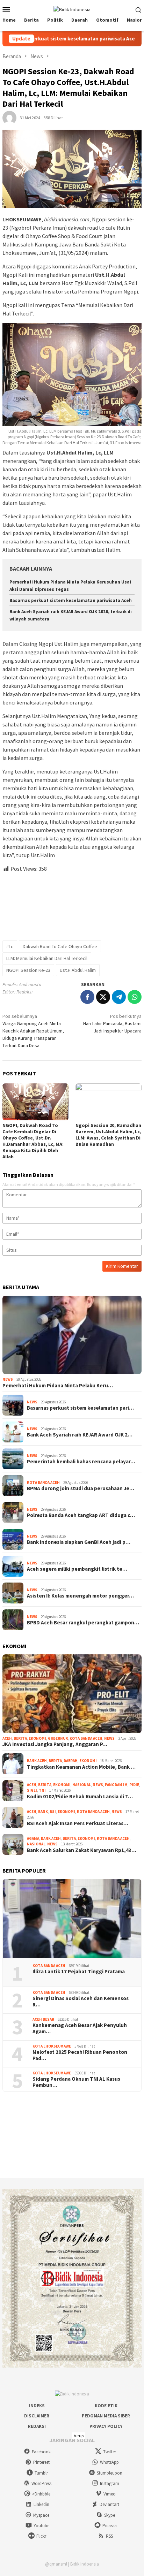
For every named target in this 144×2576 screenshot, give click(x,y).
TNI (42, 1790)
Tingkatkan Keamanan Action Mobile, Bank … (81, 1767)
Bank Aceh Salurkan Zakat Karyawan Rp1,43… (82, 1850)
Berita (20, 1738)
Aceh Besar (43, 2019)
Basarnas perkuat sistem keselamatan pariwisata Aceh (71, 600)
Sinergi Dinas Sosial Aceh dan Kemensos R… (81, 2002)
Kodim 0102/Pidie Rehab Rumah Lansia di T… (80, 1797)
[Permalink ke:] (9, 117)
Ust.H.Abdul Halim (78, 970)
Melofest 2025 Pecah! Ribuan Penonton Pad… (80, 2055)
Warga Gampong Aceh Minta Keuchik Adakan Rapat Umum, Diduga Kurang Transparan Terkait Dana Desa (33, 1031)
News (8, 1379)
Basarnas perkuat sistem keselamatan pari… (80, 1408)
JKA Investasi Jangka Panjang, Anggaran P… (55, 1744)
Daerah (71, 1761)
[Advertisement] (72, 904)
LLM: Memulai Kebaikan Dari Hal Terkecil (47, 958)
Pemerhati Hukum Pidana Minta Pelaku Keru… (58, 1386)
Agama (33, 1838)
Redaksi (37, 2426)
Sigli (32, 1790)
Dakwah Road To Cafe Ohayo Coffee (60, 946)
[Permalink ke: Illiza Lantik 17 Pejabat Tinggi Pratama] (72, 1919)
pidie (134, 1785)
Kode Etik (106, 2406)
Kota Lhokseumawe (52, 2046)
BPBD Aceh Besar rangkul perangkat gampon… (83, 1623)
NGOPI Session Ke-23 (28, 970)
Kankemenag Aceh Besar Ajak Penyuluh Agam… (80, 2028)
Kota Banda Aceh (43, 1483)
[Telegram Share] (119, 997)
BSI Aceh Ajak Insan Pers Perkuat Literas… (78, 1823)
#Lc (10, 946)
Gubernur (58, 1738)
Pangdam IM (116, 1785)
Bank (43, 1812)
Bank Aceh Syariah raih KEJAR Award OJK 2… (80, 1435)
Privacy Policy (106, 2426)
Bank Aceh (37, 1761)
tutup (79, 2436)
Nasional (82, 1785)
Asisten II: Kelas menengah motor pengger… (80, 1596)
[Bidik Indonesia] (72, 9)
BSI (53, 1812)
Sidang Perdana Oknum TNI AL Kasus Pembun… (76, 2082)
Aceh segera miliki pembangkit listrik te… (77, 1569)
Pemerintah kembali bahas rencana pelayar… (81, 1462)
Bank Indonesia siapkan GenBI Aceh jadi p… (79, 1542)
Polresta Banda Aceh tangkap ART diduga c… (81, 1515)
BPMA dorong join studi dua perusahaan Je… (81, 1488)
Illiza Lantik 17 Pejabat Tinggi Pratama (79, 1972)
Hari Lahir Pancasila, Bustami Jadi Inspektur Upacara (112, 1023)
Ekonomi (37, 1738)
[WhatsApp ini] (135, 997)
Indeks (37, 2406)
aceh (7, 1738)
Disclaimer (37, 2416)
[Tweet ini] (103, 997)
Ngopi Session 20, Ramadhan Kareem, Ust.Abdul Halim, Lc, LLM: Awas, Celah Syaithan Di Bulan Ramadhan (108, 1135)
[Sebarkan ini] (87, 997)
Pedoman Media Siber (106, 2416)
